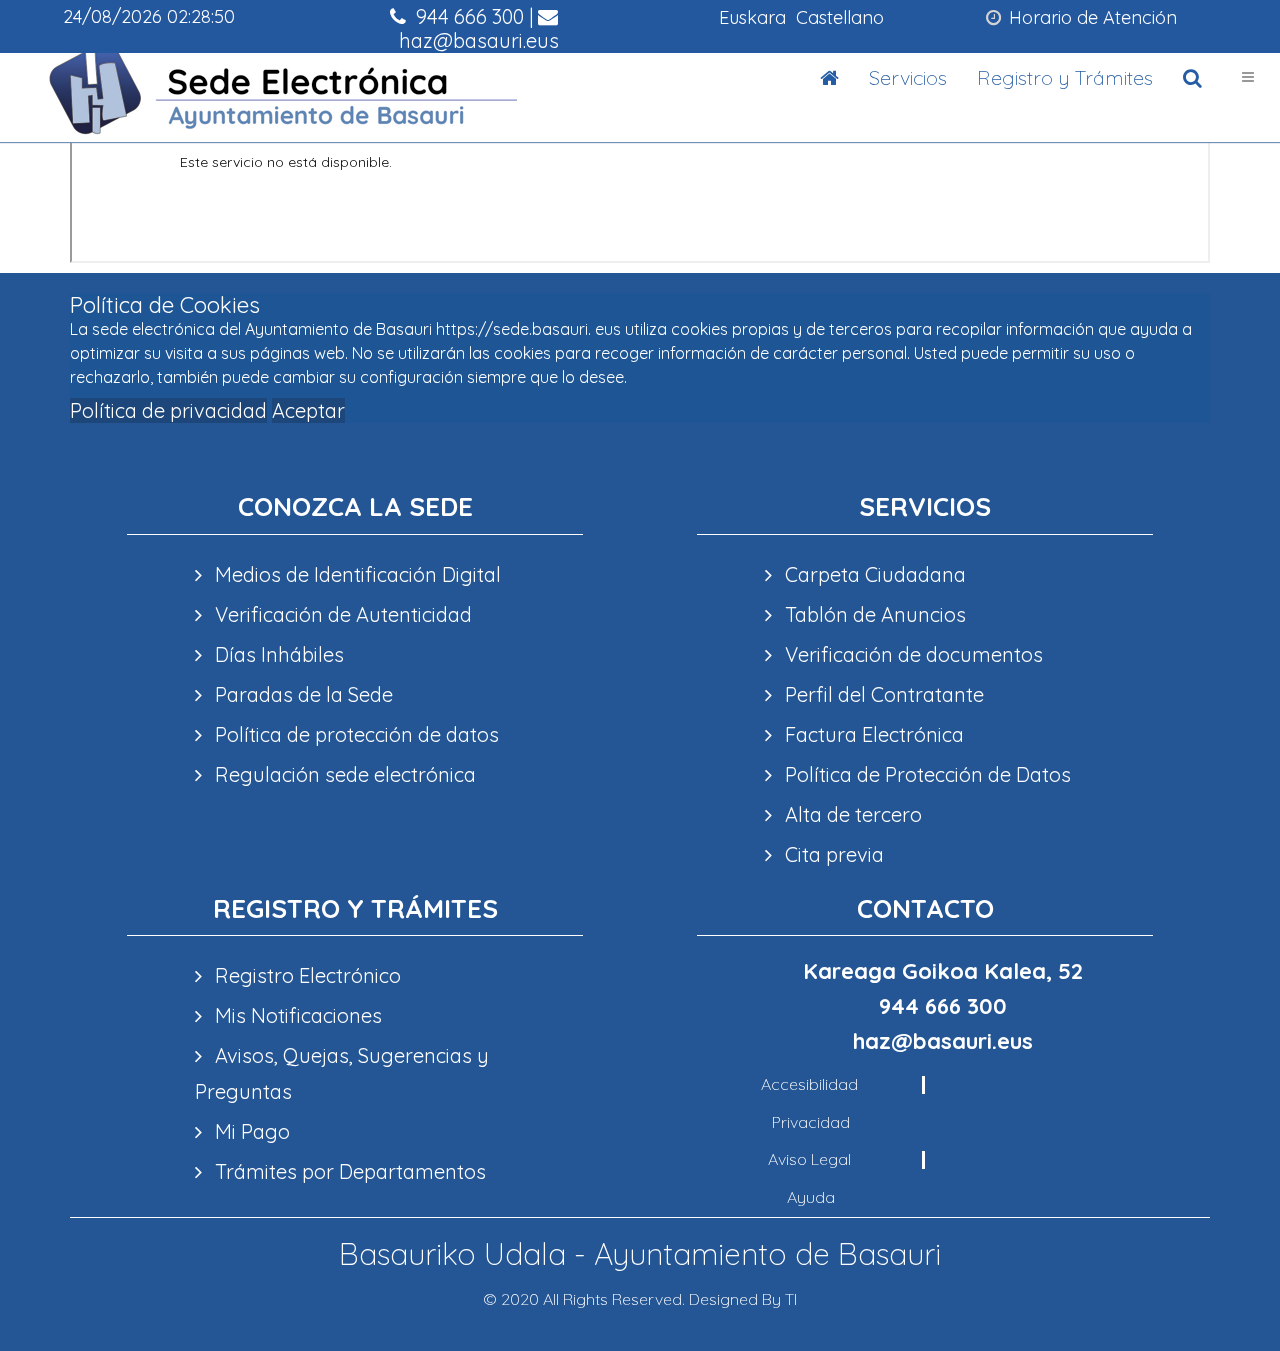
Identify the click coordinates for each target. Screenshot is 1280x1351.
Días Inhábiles (277, 654)
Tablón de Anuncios (873, 614)
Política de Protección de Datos (925, 774)
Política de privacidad (168, 410)
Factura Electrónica (872, 734)
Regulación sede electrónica (343, 774)
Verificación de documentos (911, 654)
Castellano (840, 17)
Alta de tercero (851, 814)
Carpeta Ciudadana (873, 574)
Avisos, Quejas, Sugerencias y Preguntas (342, 1073)
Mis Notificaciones (296, 1015)
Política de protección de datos (354, 734)
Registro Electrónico (305, 975)
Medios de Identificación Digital (355, 574)
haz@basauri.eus (476, 40)
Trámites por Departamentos (348, 1171)
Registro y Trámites (1065, 77)
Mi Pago (250, 1131)
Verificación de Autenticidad (341, 614)
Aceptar (308, 410)
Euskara (752, 17)
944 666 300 (467, 16)
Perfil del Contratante (882, 694)
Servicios (908, 77)
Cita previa (832, 854)
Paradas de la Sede (301, 694)
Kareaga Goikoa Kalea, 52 (943, 971)
